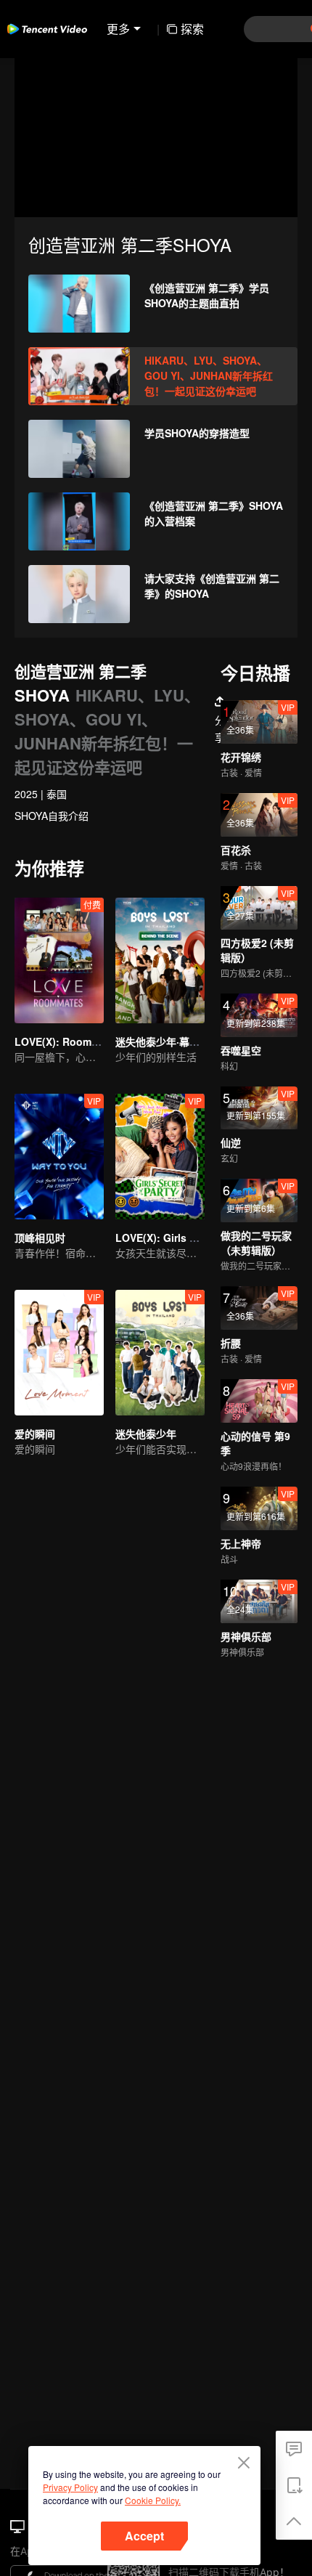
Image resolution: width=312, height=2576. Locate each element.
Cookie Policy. (153, 2500)
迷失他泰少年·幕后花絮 (168, 1041)
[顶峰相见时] (59, 1157)
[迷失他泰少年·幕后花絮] (160, 960)
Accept (144, 2536)
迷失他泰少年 (146, 1434)
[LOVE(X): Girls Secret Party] (160, 1157)
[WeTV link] (47, 29)
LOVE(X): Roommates (68, 1041)
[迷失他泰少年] (160, 1353)
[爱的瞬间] (59, 1353)
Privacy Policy (70, 2487)
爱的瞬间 (35, 1434)
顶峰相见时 (40, 1238)
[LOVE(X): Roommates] (59, 960)
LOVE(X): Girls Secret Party (182, 1238)
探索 (192, 29)
